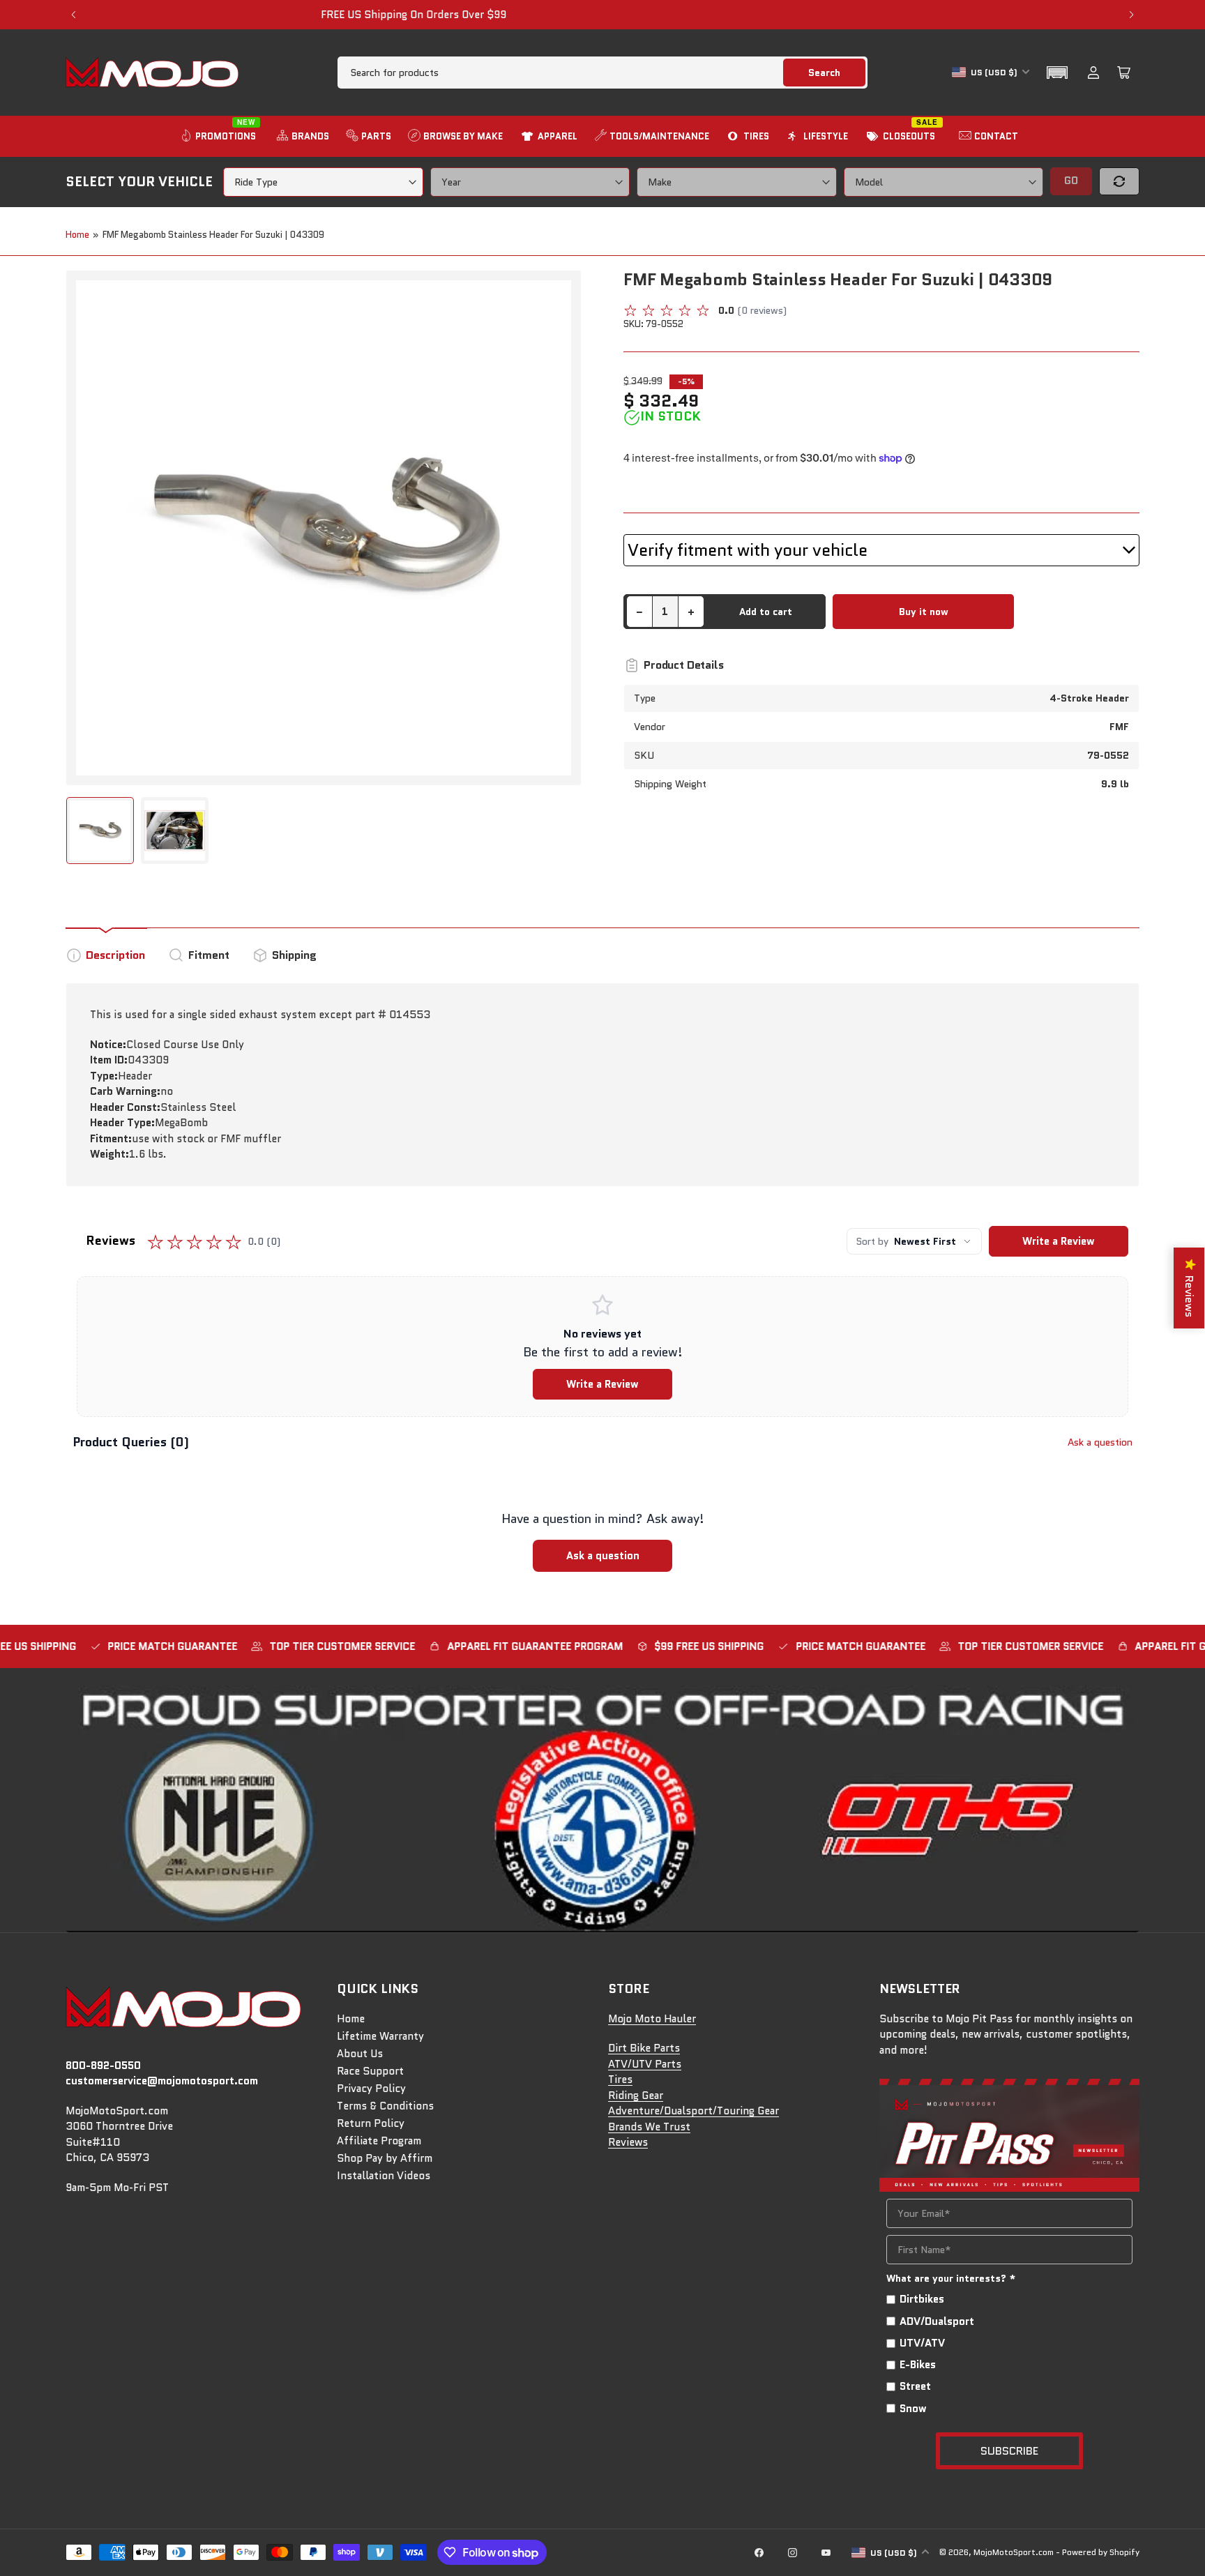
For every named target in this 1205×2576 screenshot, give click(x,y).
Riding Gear (636, 2096)
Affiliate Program (379, 2141)
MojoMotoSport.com (1014, 2552)
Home (77, 235)
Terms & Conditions (385, 2106)
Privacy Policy (371, 2089)
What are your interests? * (951, 2278)
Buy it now (924, 612)
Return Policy (371, 2123)
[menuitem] (220, 136)
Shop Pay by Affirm (385, 2158)
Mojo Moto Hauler (652, 2019)
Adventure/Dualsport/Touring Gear (694, 2111)
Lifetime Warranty (380, 2036)
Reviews (628, 2142)
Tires (620, 2079)
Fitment (209, 955)
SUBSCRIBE (1009, 2451)
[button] (1057, 73)
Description (115, 955)
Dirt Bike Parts (644, 2048)
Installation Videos (384, 2176)
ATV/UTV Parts (645, 2064)
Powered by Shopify (1101, 2552)
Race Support (370, 2071)
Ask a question (1100, 1442)
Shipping (294, 955)
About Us (360, 2054)
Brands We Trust (649, 2127)
